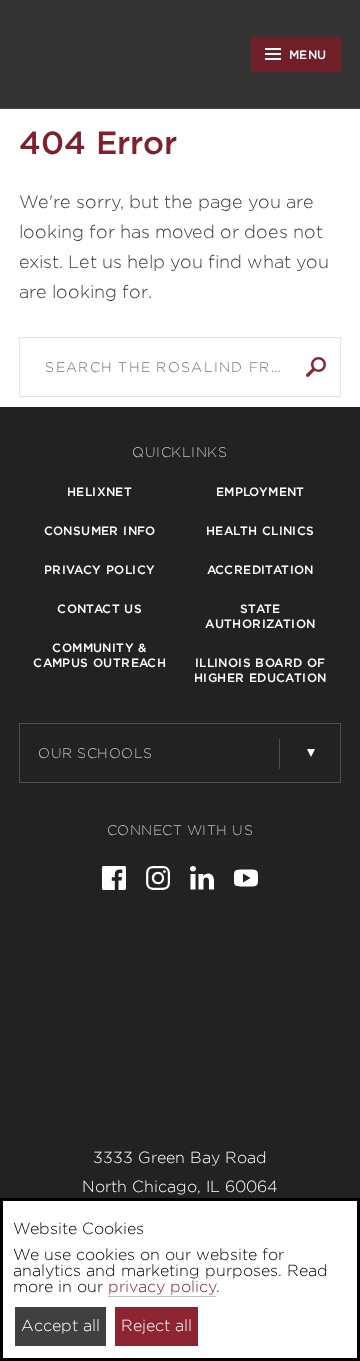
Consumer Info (100, 530)
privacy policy (162, 1286)
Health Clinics (260, 530)
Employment (260, 491)
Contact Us (99, 608)
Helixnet (99, 491)
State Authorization (260, 616)
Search (316, 367)
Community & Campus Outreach (99, 655)
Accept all (60, 1325)
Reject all (156, 1325)
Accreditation (260, 569)
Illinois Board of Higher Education (260, 670)
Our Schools (95, 753)
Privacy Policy (100, 569)
